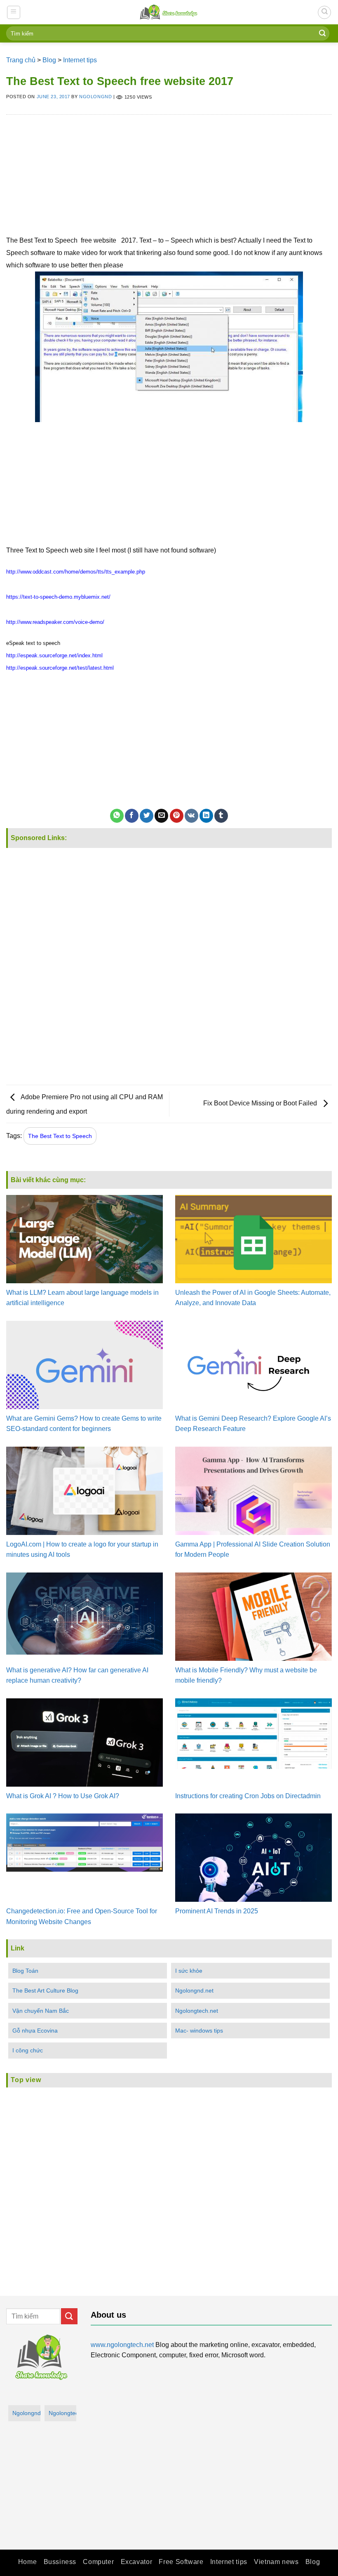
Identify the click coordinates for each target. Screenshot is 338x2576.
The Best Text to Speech (60, 1136)
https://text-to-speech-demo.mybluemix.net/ (58, 597)
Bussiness (60, 2562)
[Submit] (322, 33)
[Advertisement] (169, 177)
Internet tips (80, 60)
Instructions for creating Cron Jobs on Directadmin (248, 1796)
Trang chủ (21, 60)
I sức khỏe (189, 1971)
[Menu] (14, 12)
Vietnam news (276, 2562)
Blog (49, 60)
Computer (98, 2562)
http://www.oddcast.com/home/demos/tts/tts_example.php (76, 572)
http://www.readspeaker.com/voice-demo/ (55, 622)
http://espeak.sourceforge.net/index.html (54, 655)
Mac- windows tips (199, 2031)
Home (27, 2562)
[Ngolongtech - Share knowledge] (169, 12)
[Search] (324, 12)
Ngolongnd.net (194, 1990)
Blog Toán (25, 1971)
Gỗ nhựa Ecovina (35, 2031)
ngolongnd (95, 97)
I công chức (28, 2050)
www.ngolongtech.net (122, 2345)
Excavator (137, 2562)
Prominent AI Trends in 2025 (217, 1911)
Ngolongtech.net (197, 2011)
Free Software (181, 2562)
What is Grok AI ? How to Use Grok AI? (63, 1796)
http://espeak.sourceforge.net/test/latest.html (60, 668)
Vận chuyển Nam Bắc (41, 2011)
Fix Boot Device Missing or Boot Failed (261, 1103)
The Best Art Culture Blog (45, 1990)
